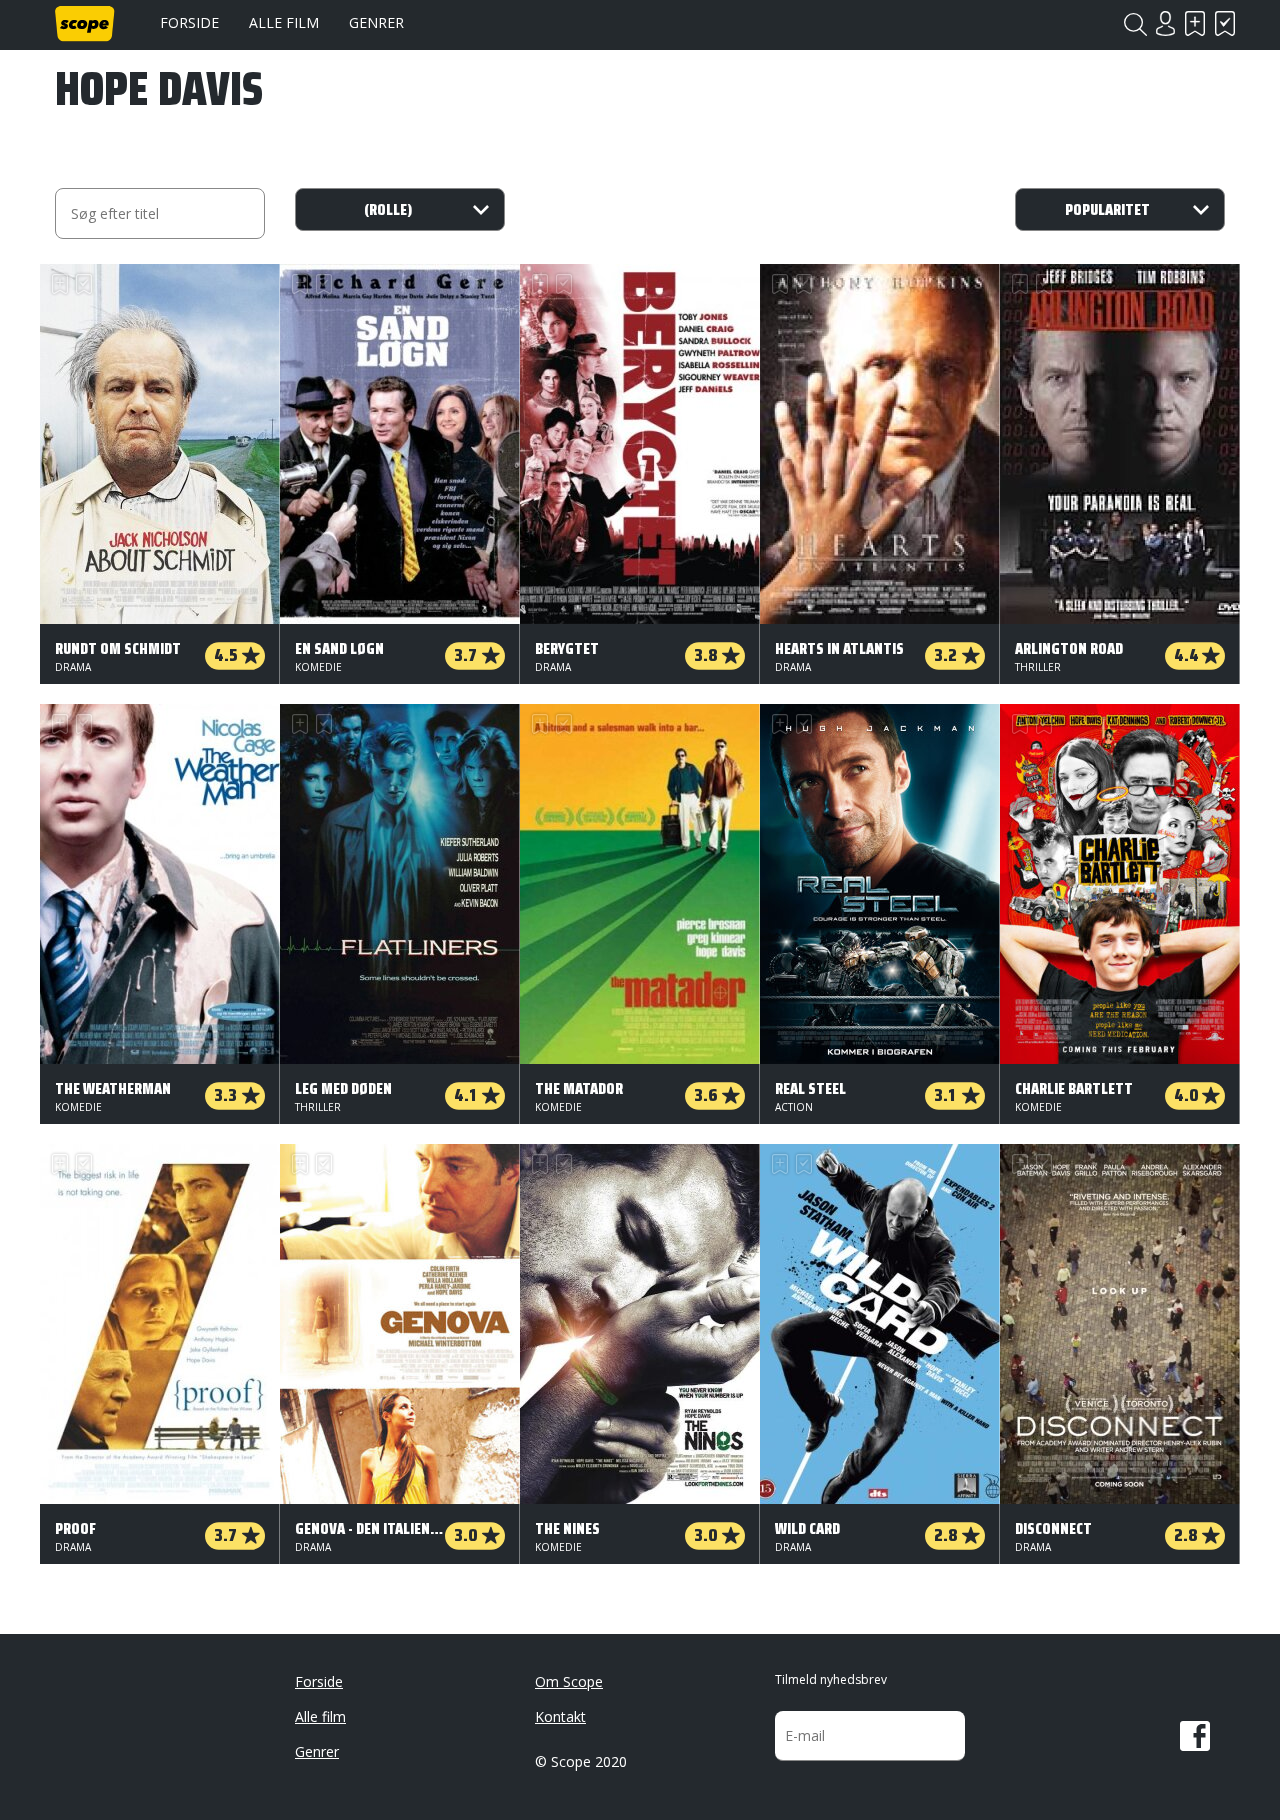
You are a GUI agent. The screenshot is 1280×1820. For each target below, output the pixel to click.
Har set (1225, 23)
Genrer (376, 22)
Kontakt (560, 1716)
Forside (189, 22)
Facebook (1195, 1736)
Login (1165, 23)
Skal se (1195, 23)
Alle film (284, 22)
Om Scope (569, 1681)
